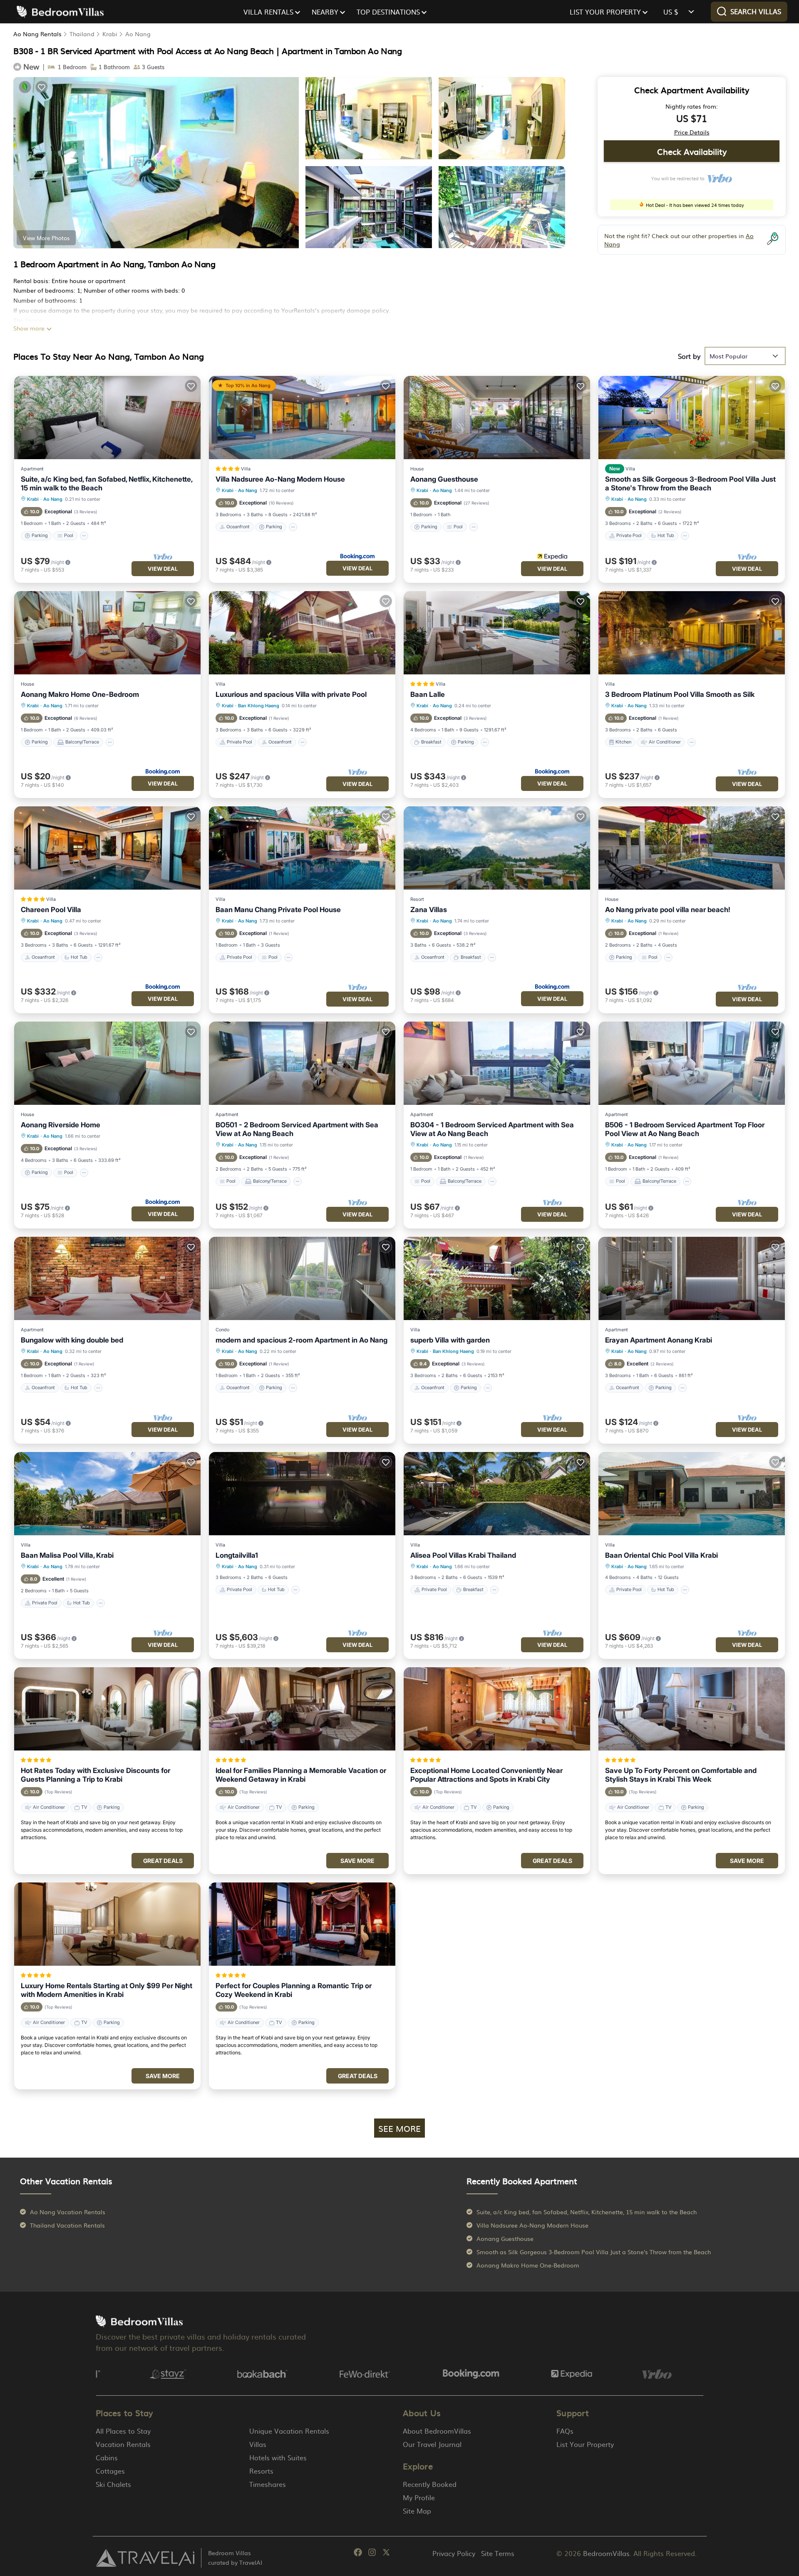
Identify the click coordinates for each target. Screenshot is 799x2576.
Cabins (107, 2457)
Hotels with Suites (278, 2457)
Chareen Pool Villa (51, 910)
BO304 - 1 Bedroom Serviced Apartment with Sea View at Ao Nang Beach (492, 1129)
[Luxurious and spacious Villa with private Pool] (302, 633)
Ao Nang (138, 34)
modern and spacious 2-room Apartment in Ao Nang (301, 1340)
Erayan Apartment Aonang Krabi (659, 1340)
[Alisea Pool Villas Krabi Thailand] (497, 1494)
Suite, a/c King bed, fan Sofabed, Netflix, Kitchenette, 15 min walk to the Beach (107, 484)
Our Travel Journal (432, 2444)
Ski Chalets (113, 2484)
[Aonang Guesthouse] (497, 418)
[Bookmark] (42, 87)
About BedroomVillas (437, 2431)
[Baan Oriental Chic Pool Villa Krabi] (692, 1494)
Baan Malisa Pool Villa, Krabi (67, 1555)
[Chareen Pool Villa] (107, 848)
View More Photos (46, 238)
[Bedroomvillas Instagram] (372, 2554)
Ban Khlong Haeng (259, 706)
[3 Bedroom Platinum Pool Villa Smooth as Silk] (692, 633)
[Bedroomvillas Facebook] (358, 2554)
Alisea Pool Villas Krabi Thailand (463, 1555)
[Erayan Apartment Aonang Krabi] (692, 1278)
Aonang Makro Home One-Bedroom (80, 694)
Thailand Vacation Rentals (67, 2225)
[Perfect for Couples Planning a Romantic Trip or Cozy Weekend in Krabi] (302, 1924)
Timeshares (268, 2484)
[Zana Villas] (497, 848)
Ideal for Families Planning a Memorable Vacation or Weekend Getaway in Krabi (301, 1775)
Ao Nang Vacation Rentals (68, 2212)
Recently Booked (430, 2484)
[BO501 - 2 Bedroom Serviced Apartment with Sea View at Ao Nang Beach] (302, 1063)
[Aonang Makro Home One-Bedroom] (107, 633)
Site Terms (498, 2553)
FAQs (565, 2431)
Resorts (261, 2471)
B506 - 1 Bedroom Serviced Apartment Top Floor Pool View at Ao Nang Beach (685, 1129)
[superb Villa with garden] (497, 1278)
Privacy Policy (454, 2553)
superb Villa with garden (450, 1340)
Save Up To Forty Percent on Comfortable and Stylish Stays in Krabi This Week (681, 1775)
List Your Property (585, 2444)
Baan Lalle (428, 694)
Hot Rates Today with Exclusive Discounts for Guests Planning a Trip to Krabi (96, 1775)
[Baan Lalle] (497, 633)
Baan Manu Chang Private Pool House (278, 910)
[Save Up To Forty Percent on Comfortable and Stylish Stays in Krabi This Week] (692, 1709)
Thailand (82, 34)
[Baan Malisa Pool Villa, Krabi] (107, 1494)
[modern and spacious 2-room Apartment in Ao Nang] (302, 1278)
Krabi (110, 34)
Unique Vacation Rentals (289, 2431)
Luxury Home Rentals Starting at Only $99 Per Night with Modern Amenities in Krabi (107, 1990)
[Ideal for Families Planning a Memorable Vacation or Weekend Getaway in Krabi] (302, 1709)
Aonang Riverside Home (61, 1125)
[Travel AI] (145, 2558)
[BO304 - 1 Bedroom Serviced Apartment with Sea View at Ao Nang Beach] (497, 1063)
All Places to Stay (123, 2431)
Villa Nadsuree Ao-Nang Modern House (280, 479)
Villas (258, 2444)
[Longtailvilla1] (302, 1494)
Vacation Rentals (123, 2444)
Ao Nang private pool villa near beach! (668, 910)
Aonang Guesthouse (444, 479)
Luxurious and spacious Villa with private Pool (291, 694)
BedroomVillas (606, 2553)
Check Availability (692, 151)
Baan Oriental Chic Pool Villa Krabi (661, 1555)
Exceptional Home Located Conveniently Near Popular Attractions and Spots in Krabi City (486, 1775)
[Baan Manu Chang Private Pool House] (302, 848)
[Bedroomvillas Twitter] (386, 2554)
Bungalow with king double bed (72, 1340)
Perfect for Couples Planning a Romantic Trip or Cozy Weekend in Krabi (294, 1990)
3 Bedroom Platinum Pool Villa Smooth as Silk (680, 694)
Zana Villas (429, 910)
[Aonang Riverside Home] (107, 1063)
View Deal (163, 569)
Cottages (110, 2471)
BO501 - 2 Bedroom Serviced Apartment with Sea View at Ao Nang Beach (297, 1129)
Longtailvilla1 (237, 1555)
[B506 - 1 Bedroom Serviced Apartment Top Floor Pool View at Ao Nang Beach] (692, 1063)
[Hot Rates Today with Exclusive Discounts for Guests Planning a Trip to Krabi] (107, 1709)
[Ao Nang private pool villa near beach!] (692, 848)
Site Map (417, 2511)
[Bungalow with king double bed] (107, 1278)
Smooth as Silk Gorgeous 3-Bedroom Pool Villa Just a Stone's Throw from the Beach (690, 484)
